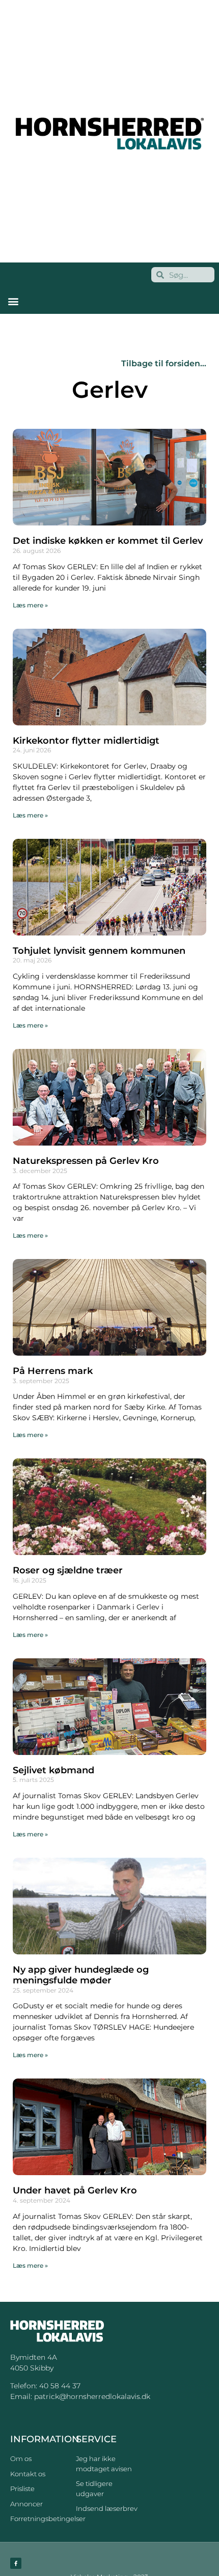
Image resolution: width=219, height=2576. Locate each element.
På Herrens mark (53, 1371)
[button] (13, 301)
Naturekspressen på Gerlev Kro (86, 1161)
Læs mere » (30, 605)
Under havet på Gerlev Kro (75, 2190)
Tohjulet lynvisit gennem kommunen (99, 951)
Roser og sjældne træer (68, 1570)
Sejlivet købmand (53, 1770)
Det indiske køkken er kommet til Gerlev (108, 541)
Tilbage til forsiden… (164, 363)
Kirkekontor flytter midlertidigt (86, 741)
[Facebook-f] (16, 2563)
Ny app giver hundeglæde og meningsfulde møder (81, 1975)
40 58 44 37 (60, 2386)
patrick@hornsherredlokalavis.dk (92, 2396)
